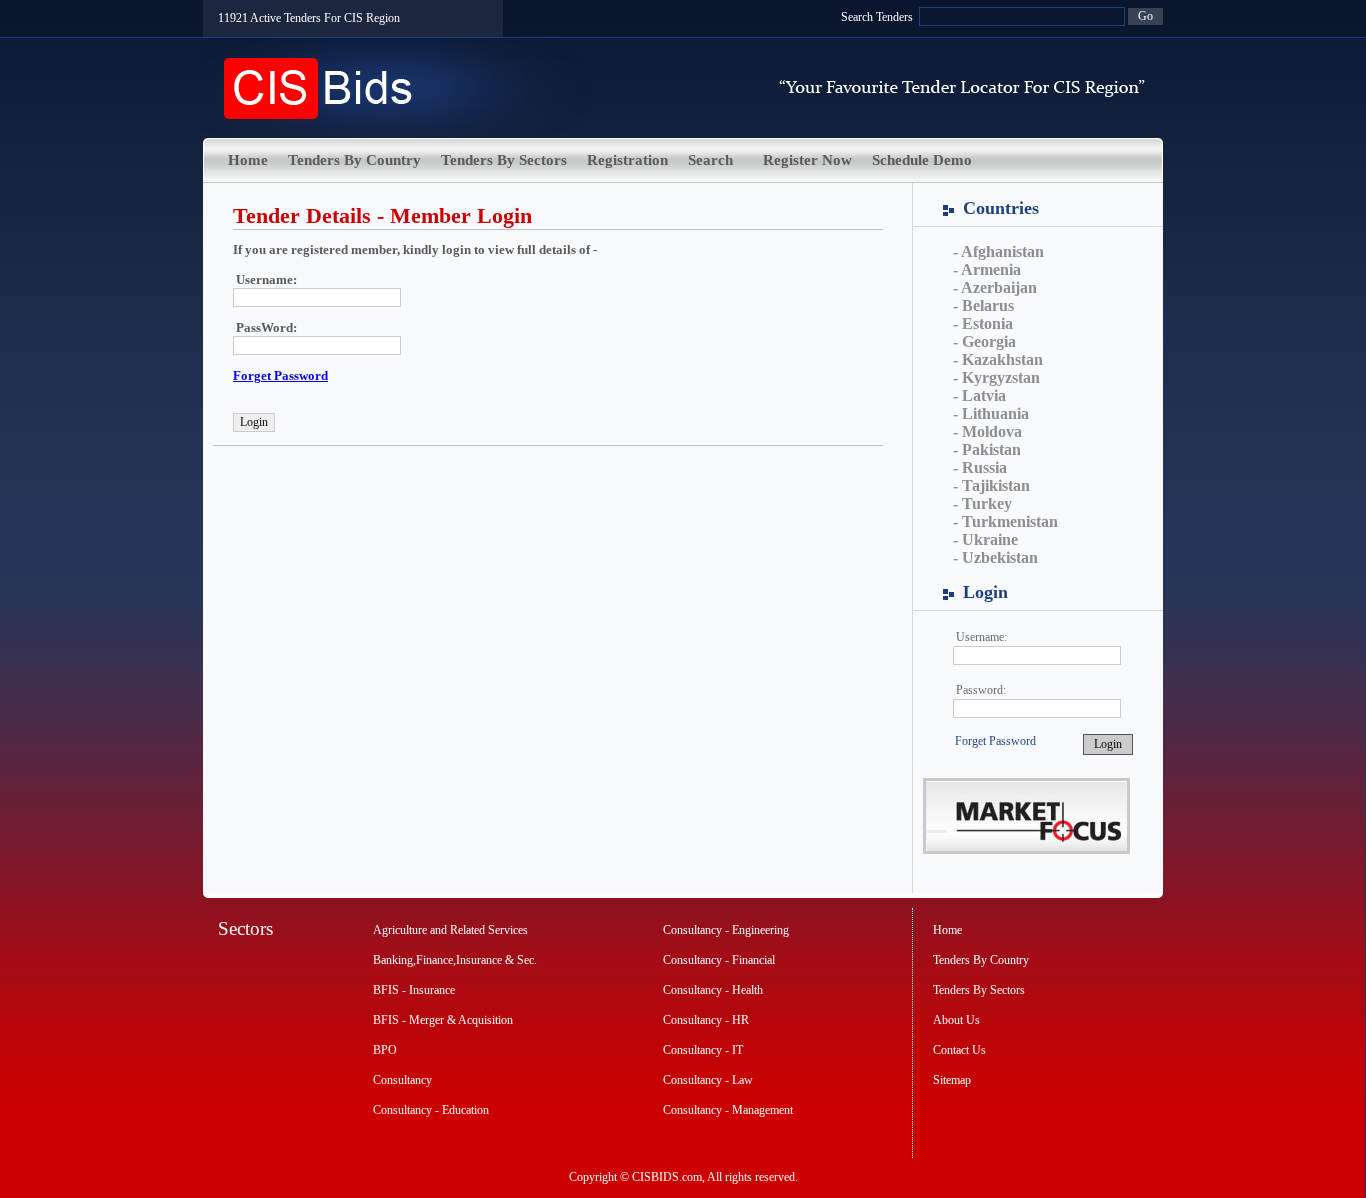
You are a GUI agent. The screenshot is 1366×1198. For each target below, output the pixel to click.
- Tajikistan (991, 485)
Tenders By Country (354, 160)
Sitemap (952, 1080)
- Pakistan (987, 449)
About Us (956, 1020)
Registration (627, 160)
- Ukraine (985, 539)
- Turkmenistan (1005, 521)
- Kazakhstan (998, 359)
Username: (981, 637)
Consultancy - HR (706, 1020)
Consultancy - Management (728, 1110)
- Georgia (984, 341)
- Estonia (983, 323)
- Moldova (987, 431)
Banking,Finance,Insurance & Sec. (455, 960)
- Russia (980, 467)
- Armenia (987, 269)
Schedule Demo (922, 160)
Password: (981, 690)
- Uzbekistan (995, 557)
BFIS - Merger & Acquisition (443, 1020)
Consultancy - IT (703, 1050)
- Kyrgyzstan (996, 377)
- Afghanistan (998, 251)
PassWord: (266, 327)
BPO (385, 1050)
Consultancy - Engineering (726, 930)
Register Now (807, 160)
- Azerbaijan (995, 287)
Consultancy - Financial (719, 960)
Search (710, 160)
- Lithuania (991, 413)
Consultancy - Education (431, 1110)
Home (248, 160)
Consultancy (402, 1080)
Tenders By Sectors (504, 160)
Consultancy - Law (708, 1080)
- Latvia (979, 395)
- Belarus (983, 305)
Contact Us (959, 1050)
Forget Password (995, 741)
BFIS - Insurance (414, 990)
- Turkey (982, 503)
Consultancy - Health (713, 990)
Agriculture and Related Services (450, 930)
